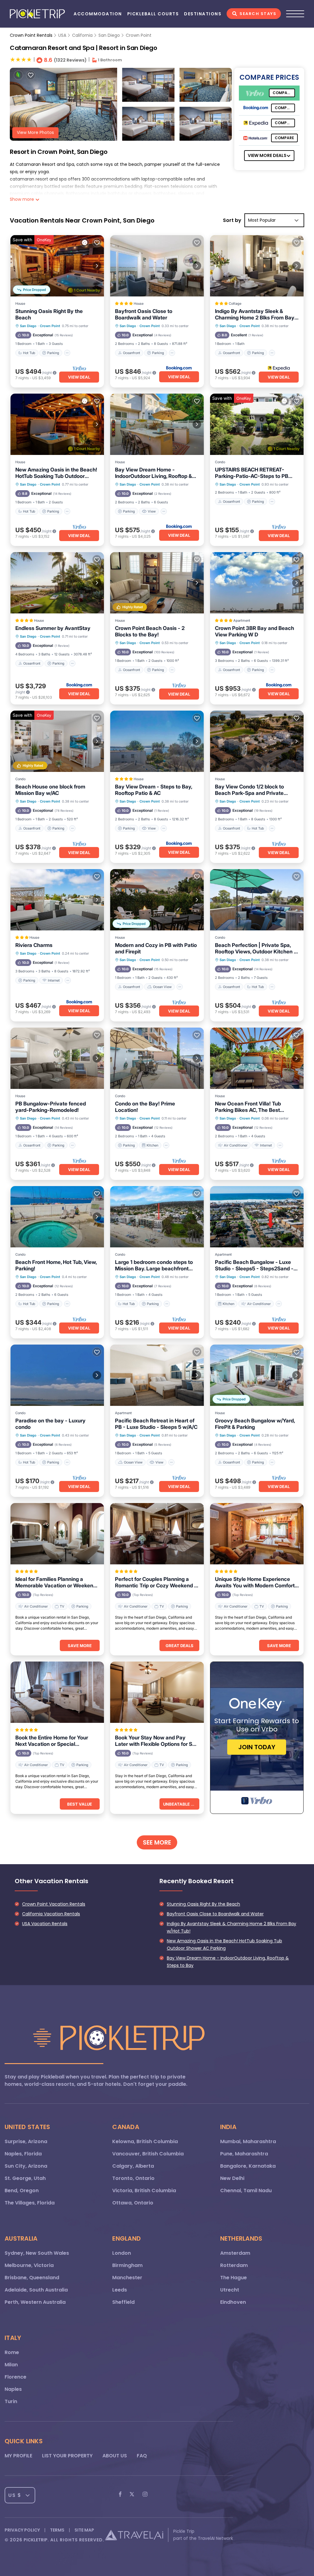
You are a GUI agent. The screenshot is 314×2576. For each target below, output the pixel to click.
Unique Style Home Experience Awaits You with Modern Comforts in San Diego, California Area (256, 1582)
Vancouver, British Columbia (148, 2154)
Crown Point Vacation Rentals (54, 1904)
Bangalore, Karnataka (248, 2166)
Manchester (127, 2278)
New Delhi (232, 2178)
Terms (57, 2530)
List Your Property (67, 2456)
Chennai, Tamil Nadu (246, 2191)
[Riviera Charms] (57, 900)
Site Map (84, 2530)
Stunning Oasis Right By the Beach (49, 314)
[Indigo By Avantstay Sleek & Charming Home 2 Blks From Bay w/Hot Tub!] (257, 266)
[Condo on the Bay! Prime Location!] (157, 1058)
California (82, 35)
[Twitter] (132, 2495)
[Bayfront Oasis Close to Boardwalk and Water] (157, 266)
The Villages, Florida (30, 2203)
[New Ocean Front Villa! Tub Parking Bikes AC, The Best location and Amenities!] (257, 1058)
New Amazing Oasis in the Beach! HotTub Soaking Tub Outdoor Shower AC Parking (56, 473)
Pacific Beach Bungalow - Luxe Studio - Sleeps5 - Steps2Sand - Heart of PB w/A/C (254, 1265)
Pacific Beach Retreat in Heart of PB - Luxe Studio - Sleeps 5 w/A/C (156, 1424)
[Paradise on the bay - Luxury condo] (57, 1375)
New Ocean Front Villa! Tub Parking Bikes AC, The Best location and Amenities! (248, 1107)
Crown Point (139, 35)
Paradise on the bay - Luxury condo (50, 1424)
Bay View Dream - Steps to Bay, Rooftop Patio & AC (153, 790)
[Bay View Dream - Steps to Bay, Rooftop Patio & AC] (157, 741)
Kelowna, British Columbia (145, 2141)
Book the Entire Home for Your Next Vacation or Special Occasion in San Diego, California (56, 1741)
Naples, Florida (23, 2154)
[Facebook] (120, 2495)
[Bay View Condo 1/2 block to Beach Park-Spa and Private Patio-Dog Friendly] (257, 741)
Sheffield (123, 2302)
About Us (115, 2456)
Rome (12, 2352)
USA (62, 35)
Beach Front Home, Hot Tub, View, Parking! (56, 1265)
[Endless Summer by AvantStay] (57, 583)
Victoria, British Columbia (144, 2191)
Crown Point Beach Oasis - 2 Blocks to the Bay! (150, 631)
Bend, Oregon (22, 2191)
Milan (11, 2365)
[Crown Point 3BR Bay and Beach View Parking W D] (257, 583)
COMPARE (282, 93)
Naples (13, 2389)
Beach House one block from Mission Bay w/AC (50, 790)
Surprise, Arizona (26, 2141)
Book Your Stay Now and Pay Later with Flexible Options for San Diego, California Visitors (157, 1741)
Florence (15, 2377)
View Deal (79, 377)
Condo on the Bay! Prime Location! (145, 1107)
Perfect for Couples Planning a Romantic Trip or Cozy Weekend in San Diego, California (157, 1582)
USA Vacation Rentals (45, 1924)
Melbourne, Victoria (29, 2265)
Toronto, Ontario (133, 2178)
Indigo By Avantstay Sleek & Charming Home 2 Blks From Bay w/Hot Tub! (255, 315)
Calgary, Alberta (133, 2166)
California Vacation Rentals (51, 1914)
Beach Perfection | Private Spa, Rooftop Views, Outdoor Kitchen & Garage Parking (256, 948)
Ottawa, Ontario (133, 2203)
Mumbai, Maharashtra (248, 2141)
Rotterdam (234, 2265)
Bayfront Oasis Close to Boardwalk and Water (144, 314)
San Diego (109, 35)
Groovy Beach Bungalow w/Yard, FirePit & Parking (255, 1424)
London (122, 2253)
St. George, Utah (25, 2178)
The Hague (234, 2278)
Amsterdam (235, 2253)
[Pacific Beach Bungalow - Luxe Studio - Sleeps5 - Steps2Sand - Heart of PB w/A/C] (257, 1217)
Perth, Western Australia (35, 2302)
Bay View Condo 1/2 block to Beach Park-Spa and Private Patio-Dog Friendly (249, 790)
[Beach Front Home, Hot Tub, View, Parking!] (57, 1217)
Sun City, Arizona (26, 2166)
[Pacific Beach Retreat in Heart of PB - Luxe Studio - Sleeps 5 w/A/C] (157, 1375)
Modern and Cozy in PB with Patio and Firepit (156, 948)
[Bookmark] (31, 75)
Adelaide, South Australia (36, 2290)
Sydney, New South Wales (37, 2253)
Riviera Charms (34, 945)
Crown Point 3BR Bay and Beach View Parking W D (255, 631)
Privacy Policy (22, 2530)
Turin (11, 2401)
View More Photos (35, 133)
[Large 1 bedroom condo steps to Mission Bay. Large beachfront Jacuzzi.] (157, 1217)
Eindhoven (233, 2302)
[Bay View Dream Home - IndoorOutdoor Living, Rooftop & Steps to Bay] (157, 424)
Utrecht (230, 2290)
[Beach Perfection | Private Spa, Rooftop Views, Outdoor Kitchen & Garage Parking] (257, 900)
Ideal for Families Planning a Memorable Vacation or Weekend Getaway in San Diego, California (56, 1582)
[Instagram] (145, 2495)
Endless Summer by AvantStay (53, 628)
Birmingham (127, 2265)
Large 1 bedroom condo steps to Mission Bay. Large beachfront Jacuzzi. (154, 1265)
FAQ (142, 2456)
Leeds (120, 2290)
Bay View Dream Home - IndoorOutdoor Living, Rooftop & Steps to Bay (153, 473)
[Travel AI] (134, 2535)
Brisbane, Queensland (32, 2278)
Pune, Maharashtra (244, 2154)
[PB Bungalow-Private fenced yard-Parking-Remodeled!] (57, 1058)
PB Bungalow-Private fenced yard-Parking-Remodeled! (51, 1107)
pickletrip (36, 2540)
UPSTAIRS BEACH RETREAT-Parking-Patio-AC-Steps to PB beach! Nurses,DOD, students (252, 473)
